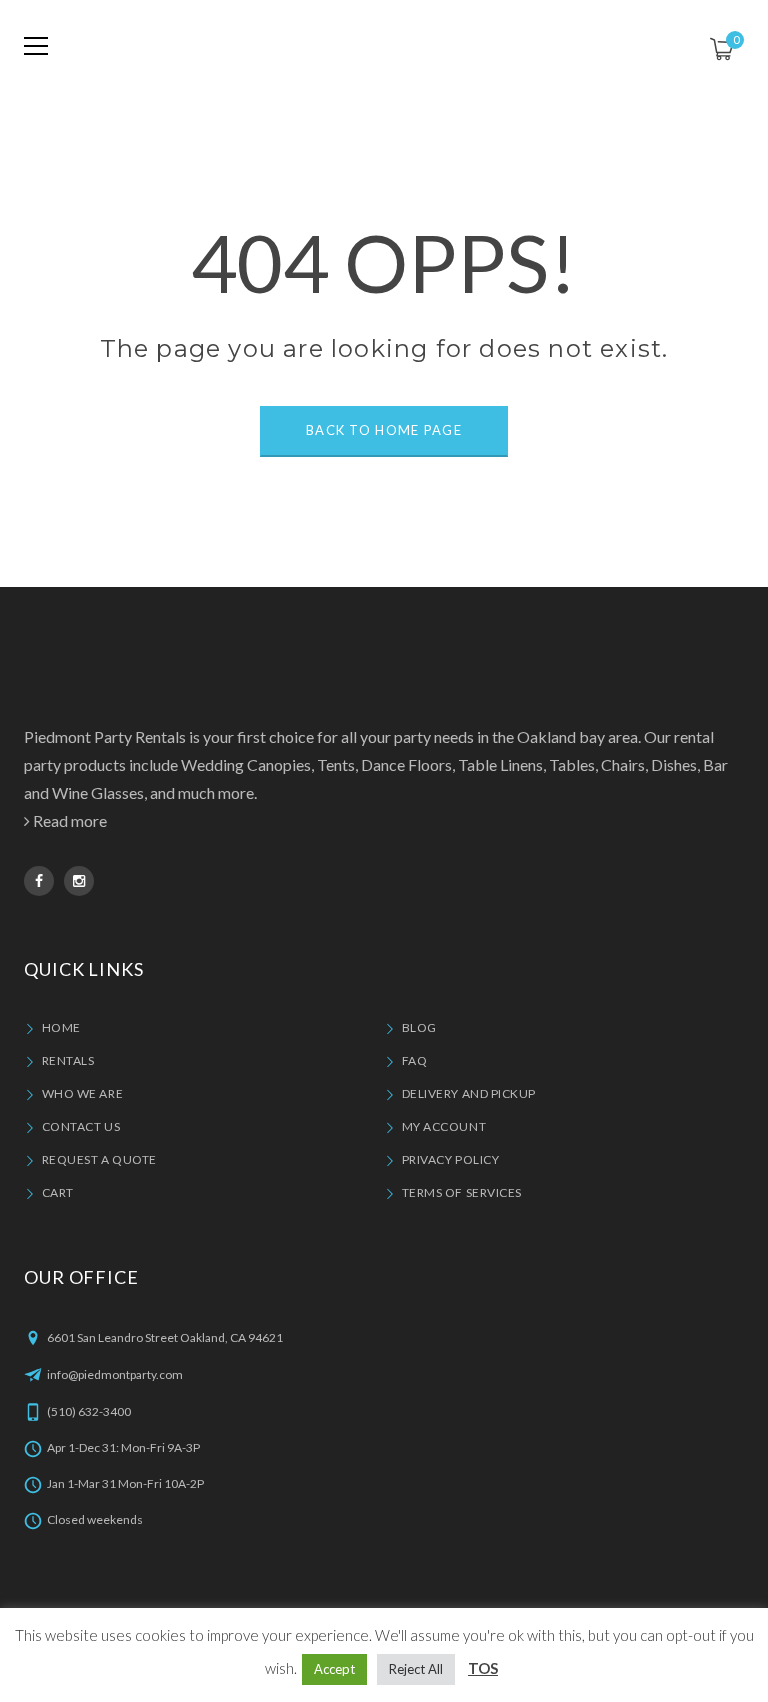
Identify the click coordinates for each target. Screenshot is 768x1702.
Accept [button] (334, 1669)
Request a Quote (99, 1159)
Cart (58, 1192)
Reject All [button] (416, 1669)
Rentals (68, 1060)
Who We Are (82, 1093)
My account (444, 1126)
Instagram (79, 881)
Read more (70, 820)
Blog (419, 1027)
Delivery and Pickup (469, 1093)
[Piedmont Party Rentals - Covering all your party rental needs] (384, 45)
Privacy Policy (450, 1159)
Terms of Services (462, 1192)
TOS (483, 1668)
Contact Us (81, 1126)
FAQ (414, 1060)
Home (61, 1027)
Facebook (39, 881)
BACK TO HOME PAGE (384, 430)
